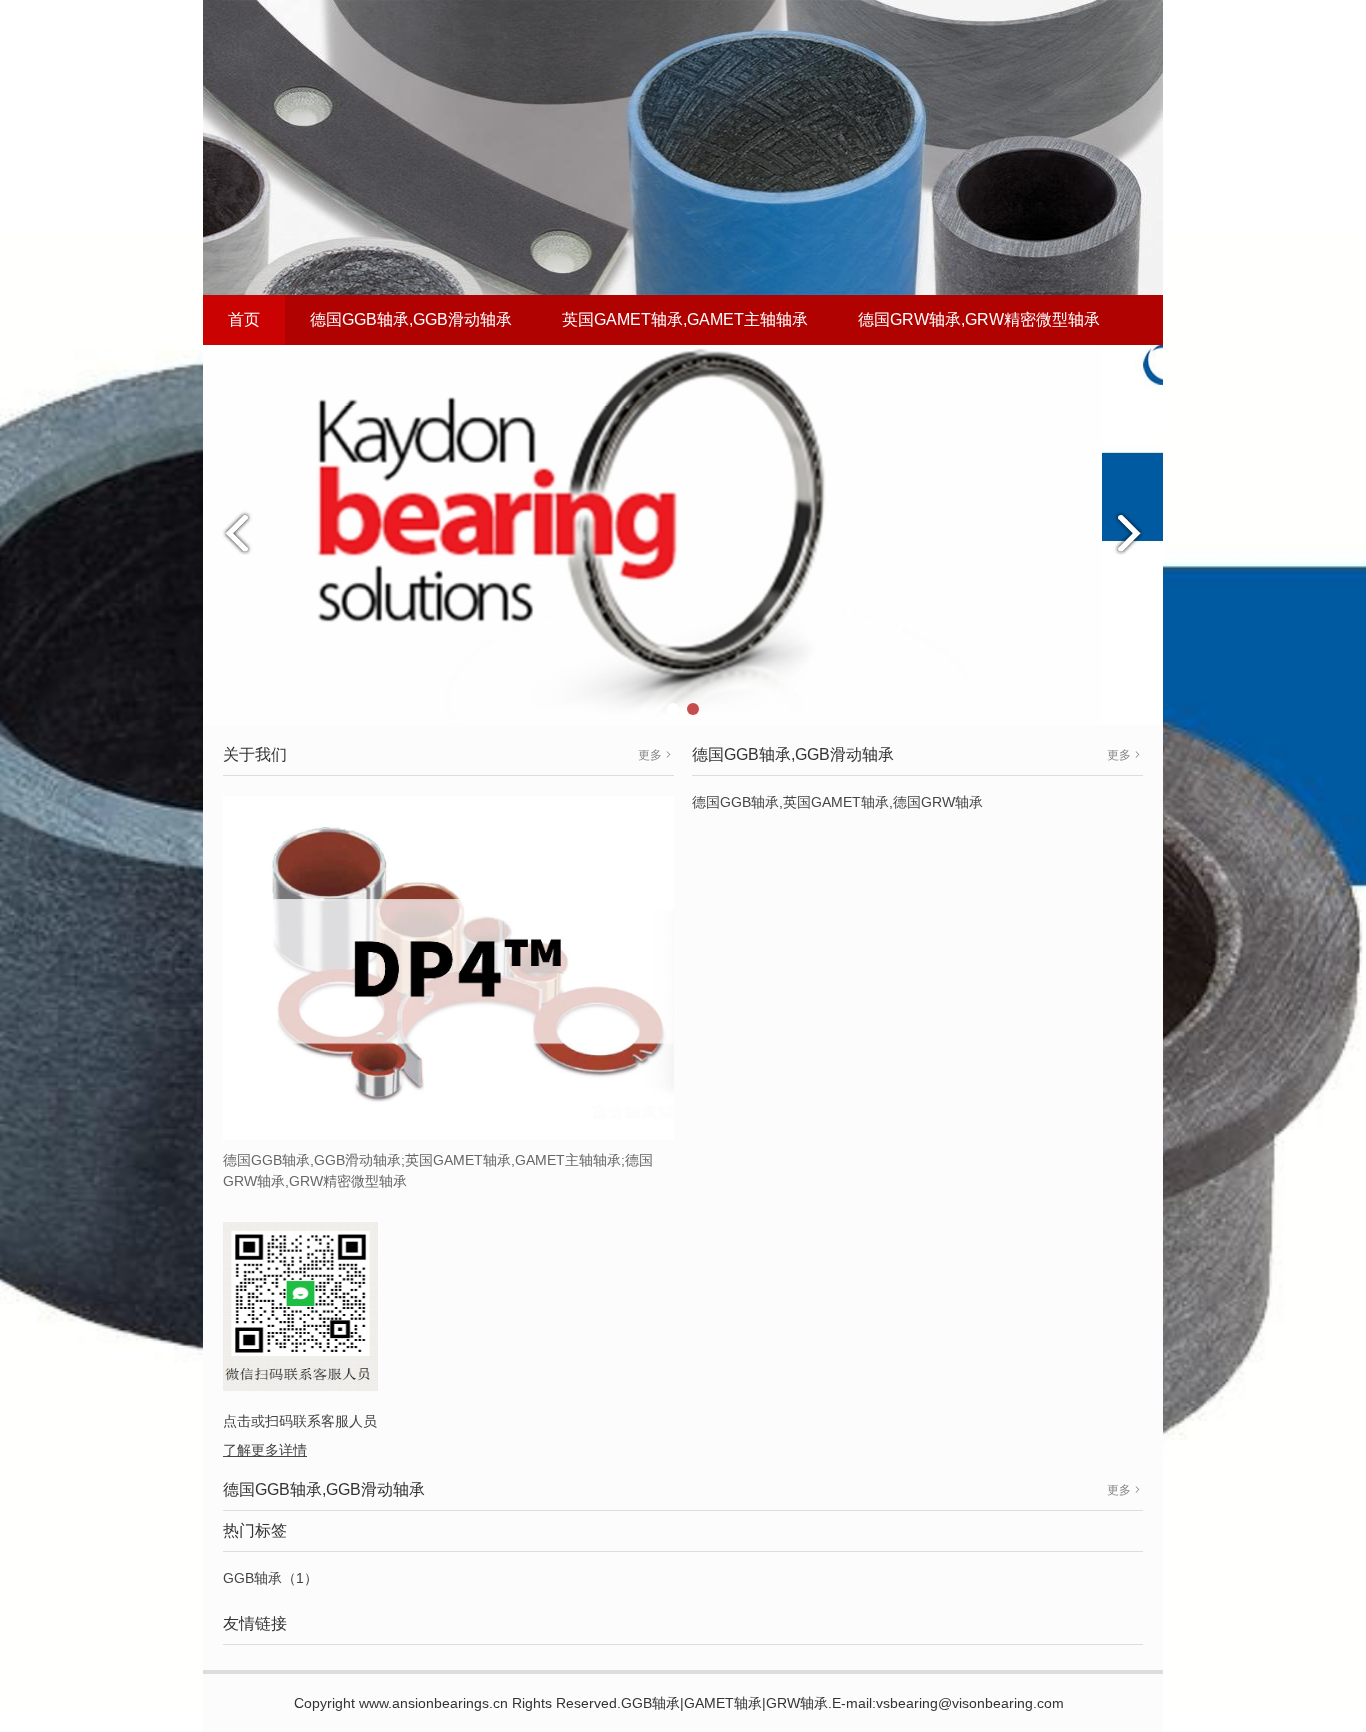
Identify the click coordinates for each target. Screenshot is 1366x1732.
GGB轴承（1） (270, 1578)
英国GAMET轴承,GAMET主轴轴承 (685, 319)
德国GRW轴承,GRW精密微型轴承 (979, 319)
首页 (244, 319)
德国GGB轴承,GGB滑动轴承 (411, 319)
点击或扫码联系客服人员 (300, 1421)
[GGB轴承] (683, 534)
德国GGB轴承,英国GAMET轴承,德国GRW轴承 (837, 802)
